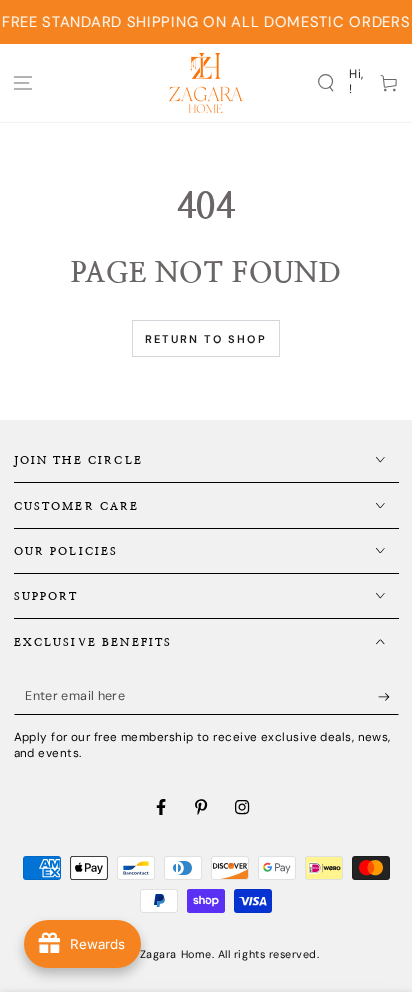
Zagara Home (176, 954)
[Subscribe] (388, 697)
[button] (325, 82)
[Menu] (23, 82)
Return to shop (206, 339)
